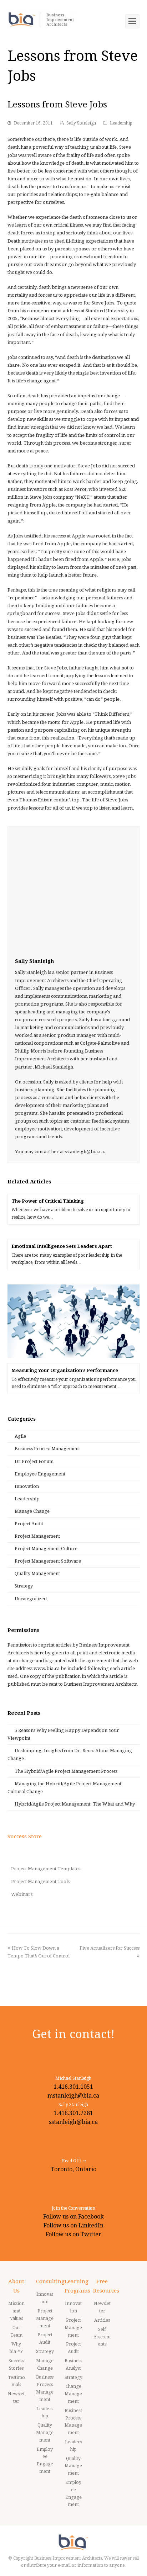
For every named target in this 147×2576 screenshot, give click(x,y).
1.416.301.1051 (73, 2087)
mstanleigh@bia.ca (73, 2096)
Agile (20, 1436)
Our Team (16, 2331)
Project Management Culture (46, 1549)
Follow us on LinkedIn (73, 2225)
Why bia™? (16, 2348)
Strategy (24, 1586)
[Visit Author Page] (74, 892)
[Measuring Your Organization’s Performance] (74, 1321)
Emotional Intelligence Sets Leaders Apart (62, 1246)
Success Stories (16, 2365)
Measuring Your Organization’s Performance (65, 1370)
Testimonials (16, 2381)
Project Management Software (48, 1561)
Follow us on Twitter (73, 2234)
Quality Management (37, 1573)
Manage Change (32, 1511)
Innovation (27, 1486)
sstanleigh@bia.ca (73, 2122)
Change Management (73, 2394)
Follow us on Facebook (73, 2217)
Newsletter (16, 2398)
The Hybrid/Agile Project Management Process (66, 1771)
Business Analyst (73, 2365)
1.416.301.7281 (73, 2113)
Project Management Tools (40, 1881)
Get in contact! (73, 2034)
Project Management (37, 1536)
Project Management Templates (46, 1869)
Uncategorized (31, 1599)
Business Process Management (47, 1449)
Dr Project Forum (34, 1461)
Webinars (22, 1894)
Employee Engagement (40, 1474)
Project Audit (29, 1524)
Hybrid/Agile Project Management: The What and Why (75, 1804)
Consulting (50, 2281)
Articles (102, 2320)
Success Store (25, 1836)
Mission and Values (16, 2311)
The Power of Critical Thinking (48, 1201)
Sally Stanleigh (81, 123)
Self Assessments (102, 2337)
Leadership (121, 123)
